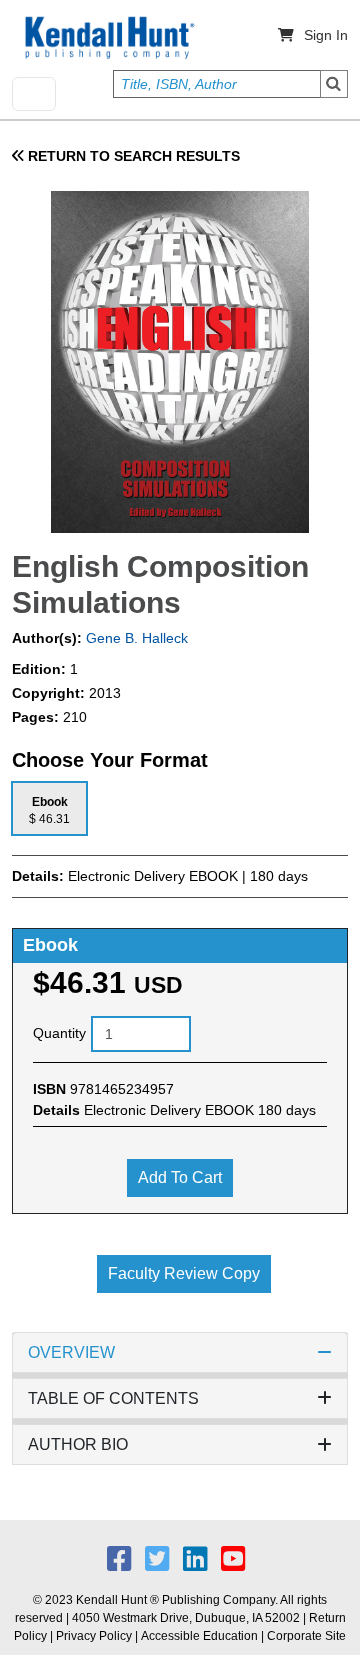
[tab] (49, 808)
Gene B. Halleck (135, 638)
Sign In (326, 35)
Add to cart (180, 1177)
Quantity (59, 1033)
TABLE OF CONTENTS (113, 1398)
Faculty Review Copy (184, 1273)
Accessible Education (199, 1636)
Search (334, 84)
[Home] (108, 38)
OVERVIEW (71, 1352)
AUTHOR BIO (78, 1444)
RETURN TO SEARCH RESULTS (132, 156)
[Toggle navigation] (34, 94)
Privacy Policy (94, 1636)
